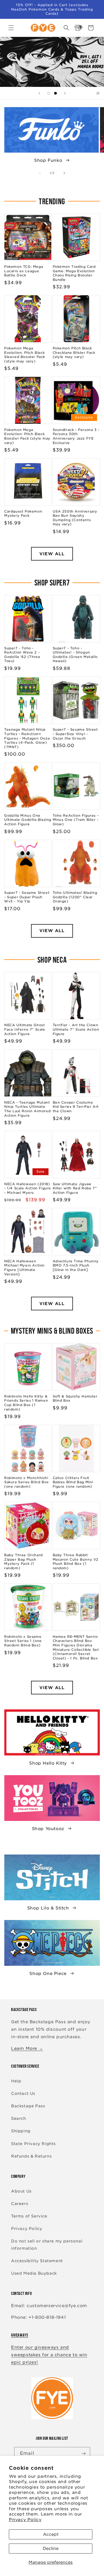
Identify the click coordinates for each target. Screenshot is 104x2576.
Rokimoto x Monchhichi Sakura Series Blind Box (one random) (26, 1482)
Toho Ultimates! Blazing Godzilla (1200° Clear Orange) (75, 897)
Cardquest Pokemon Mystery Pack (23, 514)
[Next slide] (65, 93)
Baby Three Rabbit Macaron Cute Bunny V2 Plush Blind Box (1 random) (76, 1561)
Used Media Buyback (34, 2273)
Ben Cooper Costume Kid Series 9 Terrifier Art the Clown (76, 1107)
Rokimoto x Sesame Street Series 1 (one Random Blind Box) (23, 1641)
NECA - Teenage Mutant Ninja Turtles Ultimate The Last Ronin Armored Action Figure (27, 1109)
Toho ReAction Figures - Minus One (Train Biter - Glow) (76, 820)
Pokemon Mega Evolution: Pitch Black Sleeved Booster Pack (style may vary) (25, 355)
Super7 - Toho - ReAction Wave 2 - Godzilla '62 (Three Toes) (22, 655)
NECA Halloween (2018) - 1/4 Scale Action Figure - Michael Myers (28, 1188)
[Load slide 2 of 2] (55, 93)
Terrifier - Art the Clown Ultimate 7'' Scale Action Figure (76, 1029)
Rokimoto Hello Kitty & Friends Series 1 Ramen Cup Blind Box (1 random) (26, 1403)
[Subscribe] (84, 2453)
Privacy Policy (25, 2520)
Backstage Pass (28, 2106)
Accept (51, 2534)
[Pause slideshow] (98, 93)
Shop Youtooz (48, 1829)
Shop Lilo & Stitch (48, 1908)
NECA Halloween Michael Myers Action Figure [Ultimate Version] (24, 1268)
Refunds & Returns (31, 2156)
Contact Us (23, 2093)
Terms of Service (29, 2216)
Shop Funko (48, 160)
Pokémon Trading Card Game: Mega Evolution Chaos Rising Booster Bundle (74, 273)
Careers (20, 2204)
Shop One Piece (48, 1974)
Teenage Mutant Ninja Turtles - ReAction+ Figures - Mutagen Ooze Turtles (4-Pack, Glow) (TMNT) (27, 738)
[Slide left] (40, 173)
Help (16, 2081)
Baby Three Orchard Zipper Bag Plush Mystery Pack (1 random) (23, 1561)
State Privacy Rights (33, 2144)
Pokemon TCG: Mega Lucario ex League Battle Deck (24, 271)
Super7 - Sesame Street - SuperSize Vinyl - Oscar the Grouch (75, 734)
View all (52, 554)
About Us (21, 2191)
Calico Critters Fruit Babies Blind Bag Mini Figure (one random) (73, 1482)
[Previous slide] (39, 93)
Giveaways (20, 2335)
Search (19, 2118)
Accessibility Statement (37, 2261)
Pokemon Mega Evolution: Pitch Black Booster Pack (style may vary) (27, 436)
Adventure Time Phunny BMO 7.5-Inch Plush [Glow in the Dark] (76, 1265)
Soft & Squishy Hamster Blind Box (75, 1398)
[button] (11, 28)
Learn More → (27, 2048)
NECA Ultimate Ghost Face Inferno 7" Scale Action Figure (25, 1029)
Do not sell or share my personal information (47, 2245)
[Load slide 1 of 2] (49, 93)
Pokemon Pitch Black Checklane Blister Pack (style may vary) (74, 352)
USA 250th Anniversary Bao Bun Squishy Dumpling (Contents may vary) (75, 518)
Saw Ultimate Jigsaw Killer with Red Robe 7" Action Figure (75, 1188)
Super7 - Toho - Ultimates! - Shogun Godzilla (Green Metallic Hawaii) (75, 655)
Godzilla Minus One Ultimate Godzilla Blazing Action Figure (28, 820)
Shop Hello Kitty (48, 1763)
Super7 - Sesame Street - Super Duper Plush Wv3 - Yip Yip (27, 897)
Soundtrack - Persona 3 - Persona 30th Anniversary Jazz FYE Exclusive (76, 436)
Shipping (21, 2131)
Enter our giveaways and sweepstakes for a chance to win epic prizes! (49, 2355)
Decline (51, 2549)
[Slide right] (64, 173)
